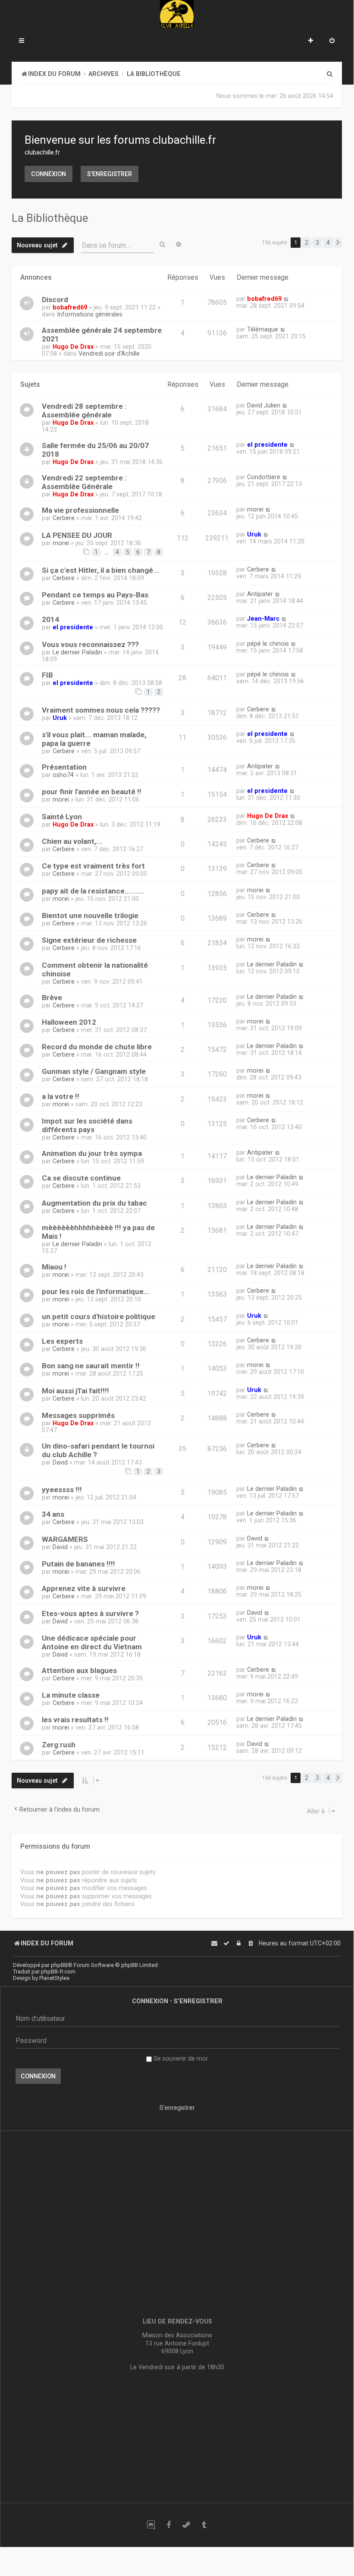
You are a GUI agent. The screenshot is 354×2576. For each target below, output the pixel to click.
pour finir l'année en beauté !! (92, 792)
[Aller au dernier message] (286, 299)
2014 (50, 619)
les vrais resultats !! (75, 1720)
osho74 (63, 775)
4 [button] (328, 243)
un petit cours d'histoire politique (99, 1316)
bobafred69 (70, 307)
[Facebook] (168, 2525)
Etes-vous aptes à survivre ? (90, 1613)
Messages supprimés (78, 1415)
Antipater (260, 594)
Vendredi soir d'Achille (109, 354)
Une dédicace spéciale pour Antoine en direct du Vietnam (92, 1642)
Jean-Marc (263, 619)
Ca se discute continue (81, 1178)
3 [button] (317, 243)
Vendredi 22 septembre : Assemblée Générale (84, 482)
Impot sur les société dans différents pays (87, 1125)
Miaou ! (54, 1267)
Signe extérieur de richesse (89, 940)
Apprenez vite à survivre (84, 1588)
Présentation (64, 767)
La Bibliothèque (50, 218)
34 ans (53, 1514)
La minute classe (71, 1695)
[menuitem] (332, 41)
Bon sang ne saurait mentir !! (91, 1366)
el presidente (267, 445)
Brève (52, 998)
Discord (55, 300)
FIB (47, 675)
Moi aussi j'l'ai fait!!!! (75, 1391)
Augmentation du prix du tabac (94, 1203)
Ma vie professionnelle (80, 510)
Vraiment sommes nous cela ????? (101, 710)
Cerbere (64, 518)
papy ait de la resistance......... (93, 891)
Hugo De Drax (73, 347)
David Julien (264, 405)
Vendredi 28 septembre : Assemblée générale (84, 410)
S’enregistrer (110, 174)
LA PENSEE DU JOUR (77, 535)
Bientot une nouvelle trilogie (90, 915)
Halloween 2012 (69, 1022)
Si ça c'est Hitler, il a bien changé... (101, 570)
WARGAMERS (65, 1539)
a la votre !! (61, 1096)
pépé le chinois (268, 644)
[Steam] (186, 2525)
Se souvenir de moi (180, 2058)
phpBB (59, 1965)
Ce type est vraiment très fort (93, 866)
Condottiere (264, 477)
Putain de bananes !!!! (78, 1564)
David (60, 1462)
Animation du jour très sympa (92, 1153)
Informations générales (90, 314)
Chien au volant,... (72, 841)
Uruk (254, 534)
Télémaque (263, 329)
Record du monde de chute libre (97, 1047)
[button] (338, 243)
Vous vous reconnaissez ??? (90, 644)
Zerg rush (59, 1745)
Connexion (49, 174)
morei (255, 509)
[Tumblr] (204, 2525)
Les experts (62, 1341)
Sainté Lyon (62, 817)
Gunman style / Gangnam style (94, 1071)
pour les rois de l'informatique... (96, 1291)
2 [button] (307, 243)
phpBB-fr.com (58, 1971)
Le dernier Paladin (77, 652)
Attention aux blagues (79, 1670)
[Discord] (151, 2525)
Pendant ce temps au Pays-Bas (95, 595)
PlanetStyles (54, 1978)
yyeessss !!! (62, 1490)
